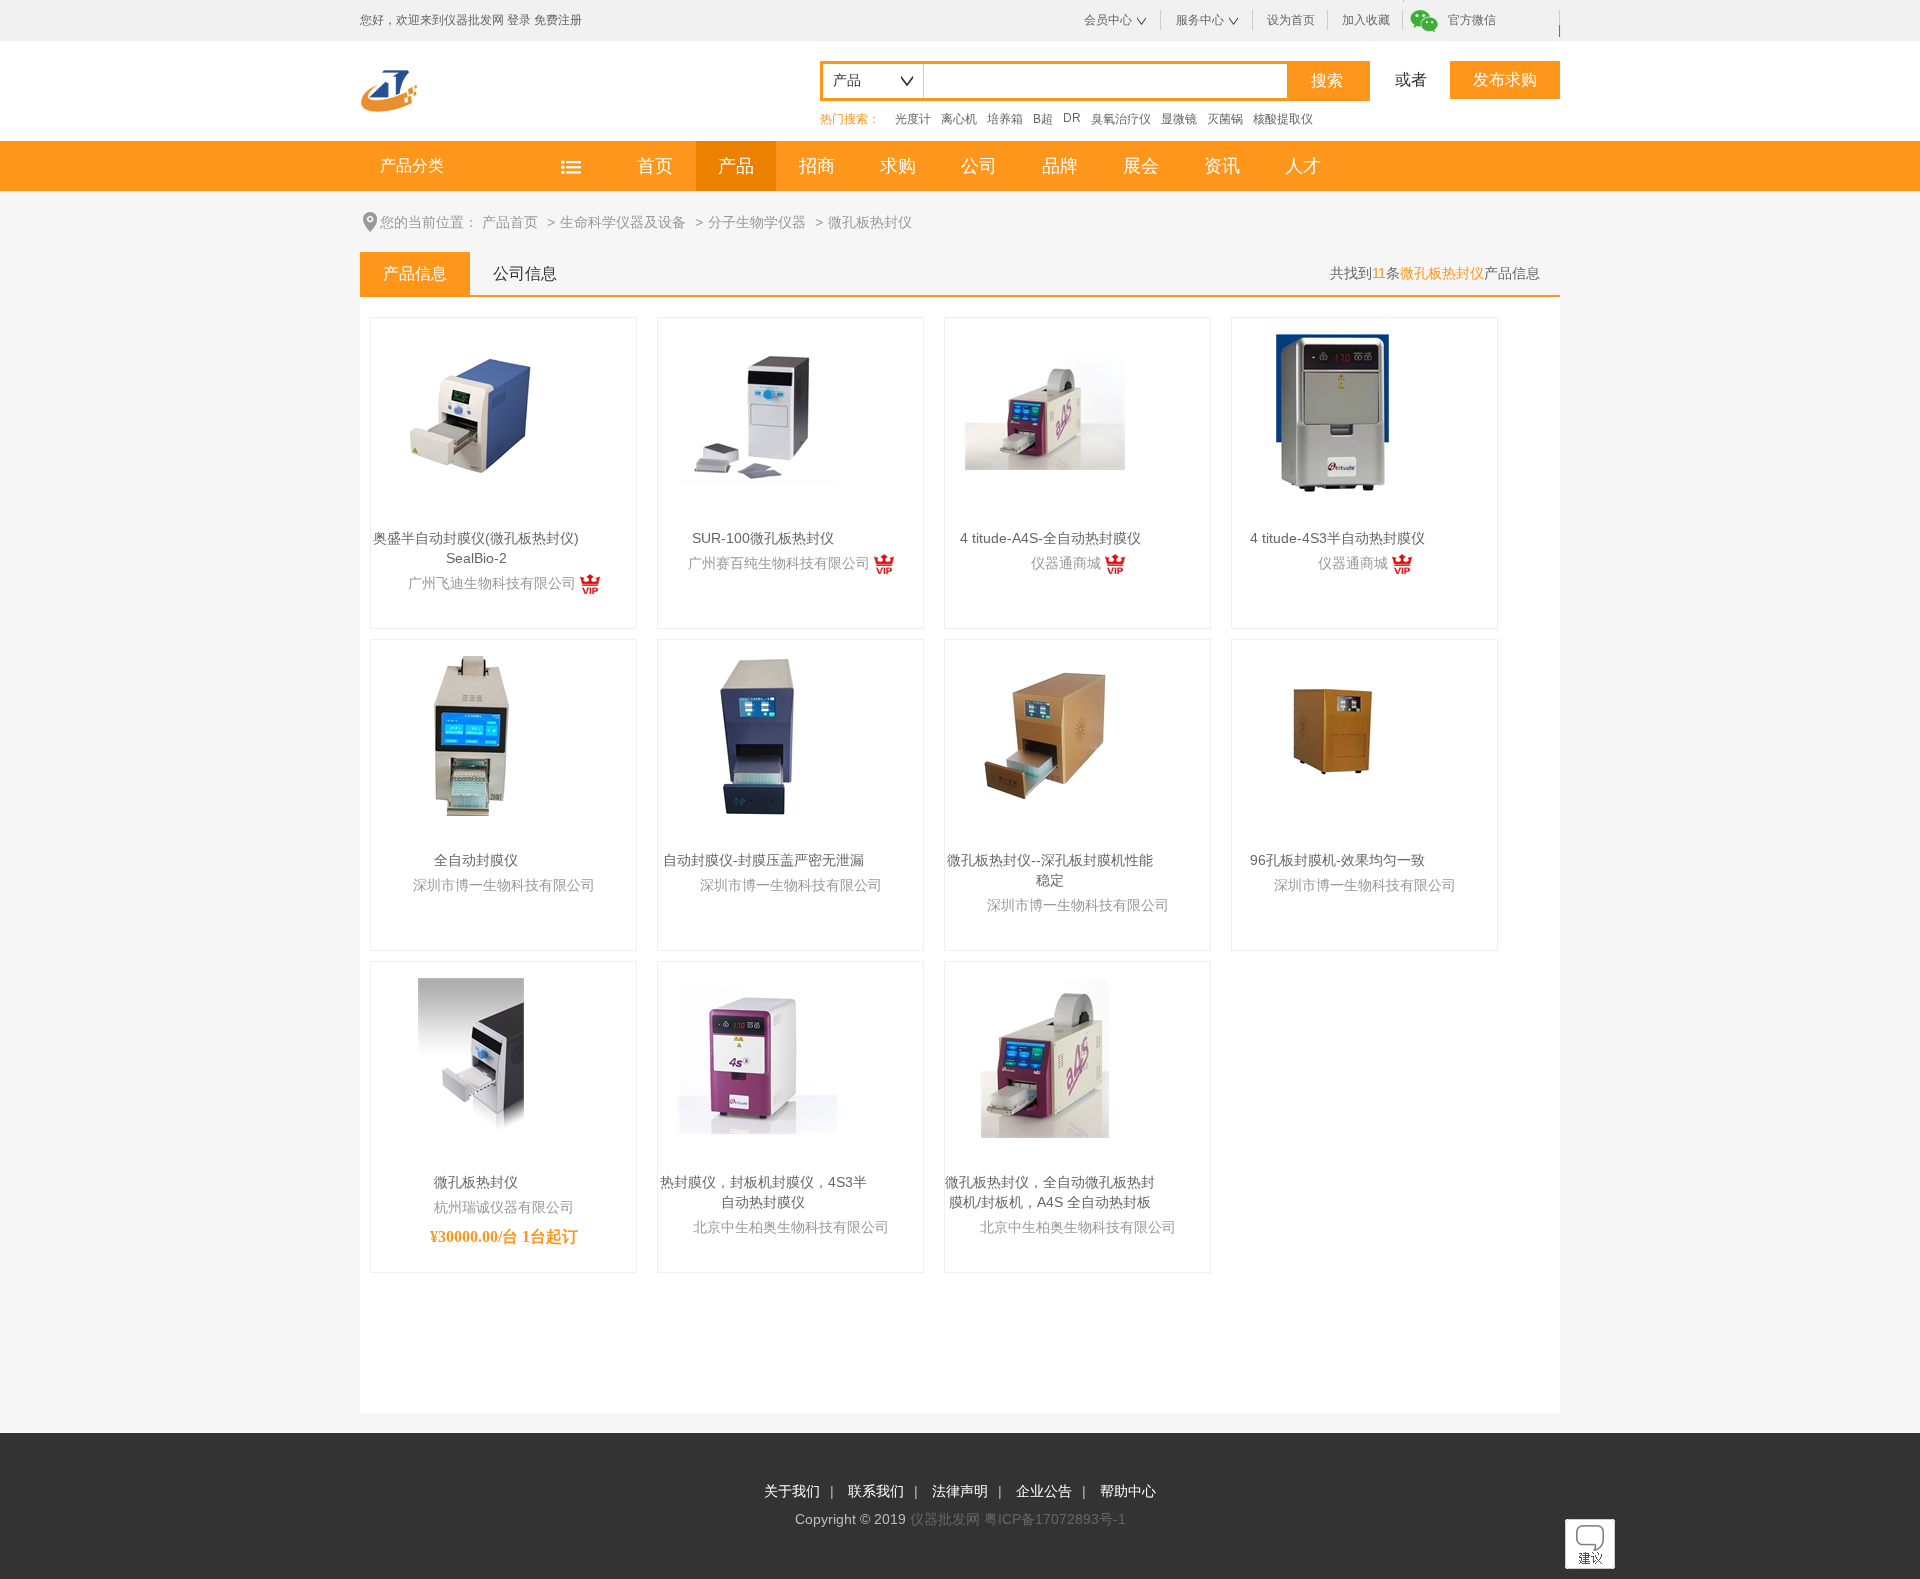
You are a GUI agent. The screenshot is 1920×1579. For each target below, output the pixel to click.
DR (1072, 118)
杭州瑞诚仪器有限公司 (504, 1207)
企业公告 (1044, 1491)
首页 (655, 166)
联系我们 (876, 1491)
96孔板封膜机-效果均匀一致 (1337, 860)
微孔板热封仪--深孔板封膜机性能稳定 (1050, 870)
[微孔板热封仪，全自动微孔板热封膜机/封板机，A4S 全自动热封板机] (1045, 1057)
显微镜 (1179, 119)
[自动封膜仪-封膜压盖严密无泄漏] (758, 735)
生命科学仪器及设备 (623, 222)
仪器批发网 (945, 1519)
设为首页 (1291, 20)
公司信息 (525, 273)
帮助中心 (1128, 1491)
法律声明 (960, 1491)
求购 (898, 166)
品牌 (1060, 166)
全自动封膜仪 (476, 860)
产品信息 (415, 273)
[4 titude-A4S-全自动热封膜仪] (1045, 413)
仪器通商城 (1068, 563)
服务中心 (1200, 20)
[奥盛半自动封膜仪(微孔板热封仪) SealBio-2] (471, 413)
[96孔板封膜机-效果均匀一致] (1332, 735)
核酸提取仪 (1283, 119)
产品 (736, 166)
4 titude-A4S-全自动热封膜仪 (1050, 538)
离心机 (959, 119)
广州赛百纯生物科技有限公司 (781, 563)
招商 (817, 166)
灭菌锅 (1225, 119)
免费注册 (558, 20)
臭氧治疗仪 (1121, 119)
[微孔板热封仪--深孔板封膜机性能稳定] (1045, 735)
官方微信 (1472, 20)
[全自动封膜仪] (471, 735)
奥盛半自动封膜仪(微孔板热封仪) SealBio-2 (476, 548)
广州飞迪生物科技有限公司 (494, 583)
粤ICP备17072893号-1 (1055, 1519)
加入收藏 (1366, 20)
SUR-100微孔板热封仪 (763, 538)
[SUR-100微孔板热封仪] (758, 413)
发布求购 (1505, 79)
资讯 (1222, 166)
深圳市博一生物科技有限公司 (504, 885)
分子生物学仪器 (757, 222)
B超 (1043, 119)
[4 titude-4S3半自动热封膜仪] (1332, 413)
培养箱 (1005, 119)
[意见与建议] (1590, 1564)
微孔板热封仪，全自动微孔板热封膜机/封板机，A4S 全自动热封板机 (1050, 1193)
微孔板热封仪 (870, 222)
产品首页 (510, 222)
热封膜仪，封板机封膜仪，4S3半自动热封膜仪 (763, 1192)
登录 (519, 20)
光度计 (913, 119)
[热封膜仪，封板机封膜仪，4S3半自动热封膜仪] (758, 1057)
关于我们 (792, 1491)
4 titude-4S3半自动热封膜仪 (1337, 538)
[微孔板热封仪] (471, 1057)
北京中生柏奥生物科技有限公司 (791, 1227)
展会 (1141, 166)
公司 (979, 166)
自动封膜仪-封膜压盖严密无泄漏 (763, 860)
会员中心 (1108, 20)
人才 (1303, 166)
